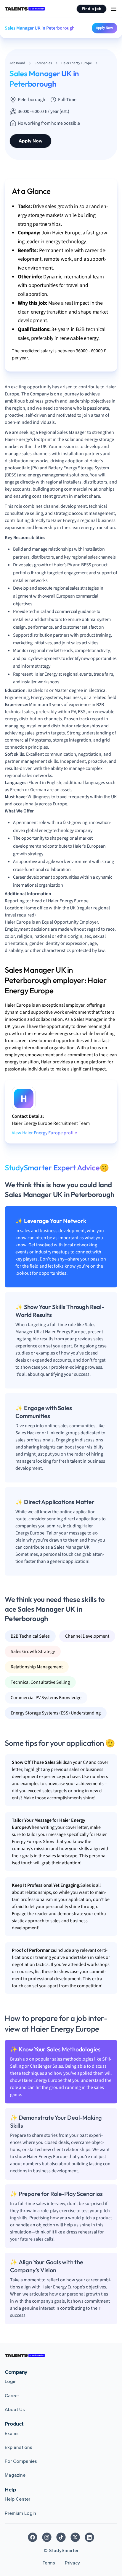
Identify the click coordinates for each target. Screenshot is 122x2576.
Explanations (19, 2447)
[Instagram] (47, 2537)
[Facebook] (33, 2537)
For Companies (21, 2461)
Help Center (17, 2499)
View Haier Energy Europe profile (44, 1133)
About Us (15, 2410)
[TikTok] (61, 2537)
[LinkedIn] (89, 2537)
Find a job (91, 9)
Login (11, 2382)
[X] (75, 2537)
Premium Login (20, 2513)
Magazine (15, 2475)
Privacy (72, 2563)
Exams (12, 2434)
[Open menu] (114, 9)
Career (12, 2396)
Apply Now (105, 28)
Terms (49, 2563)
